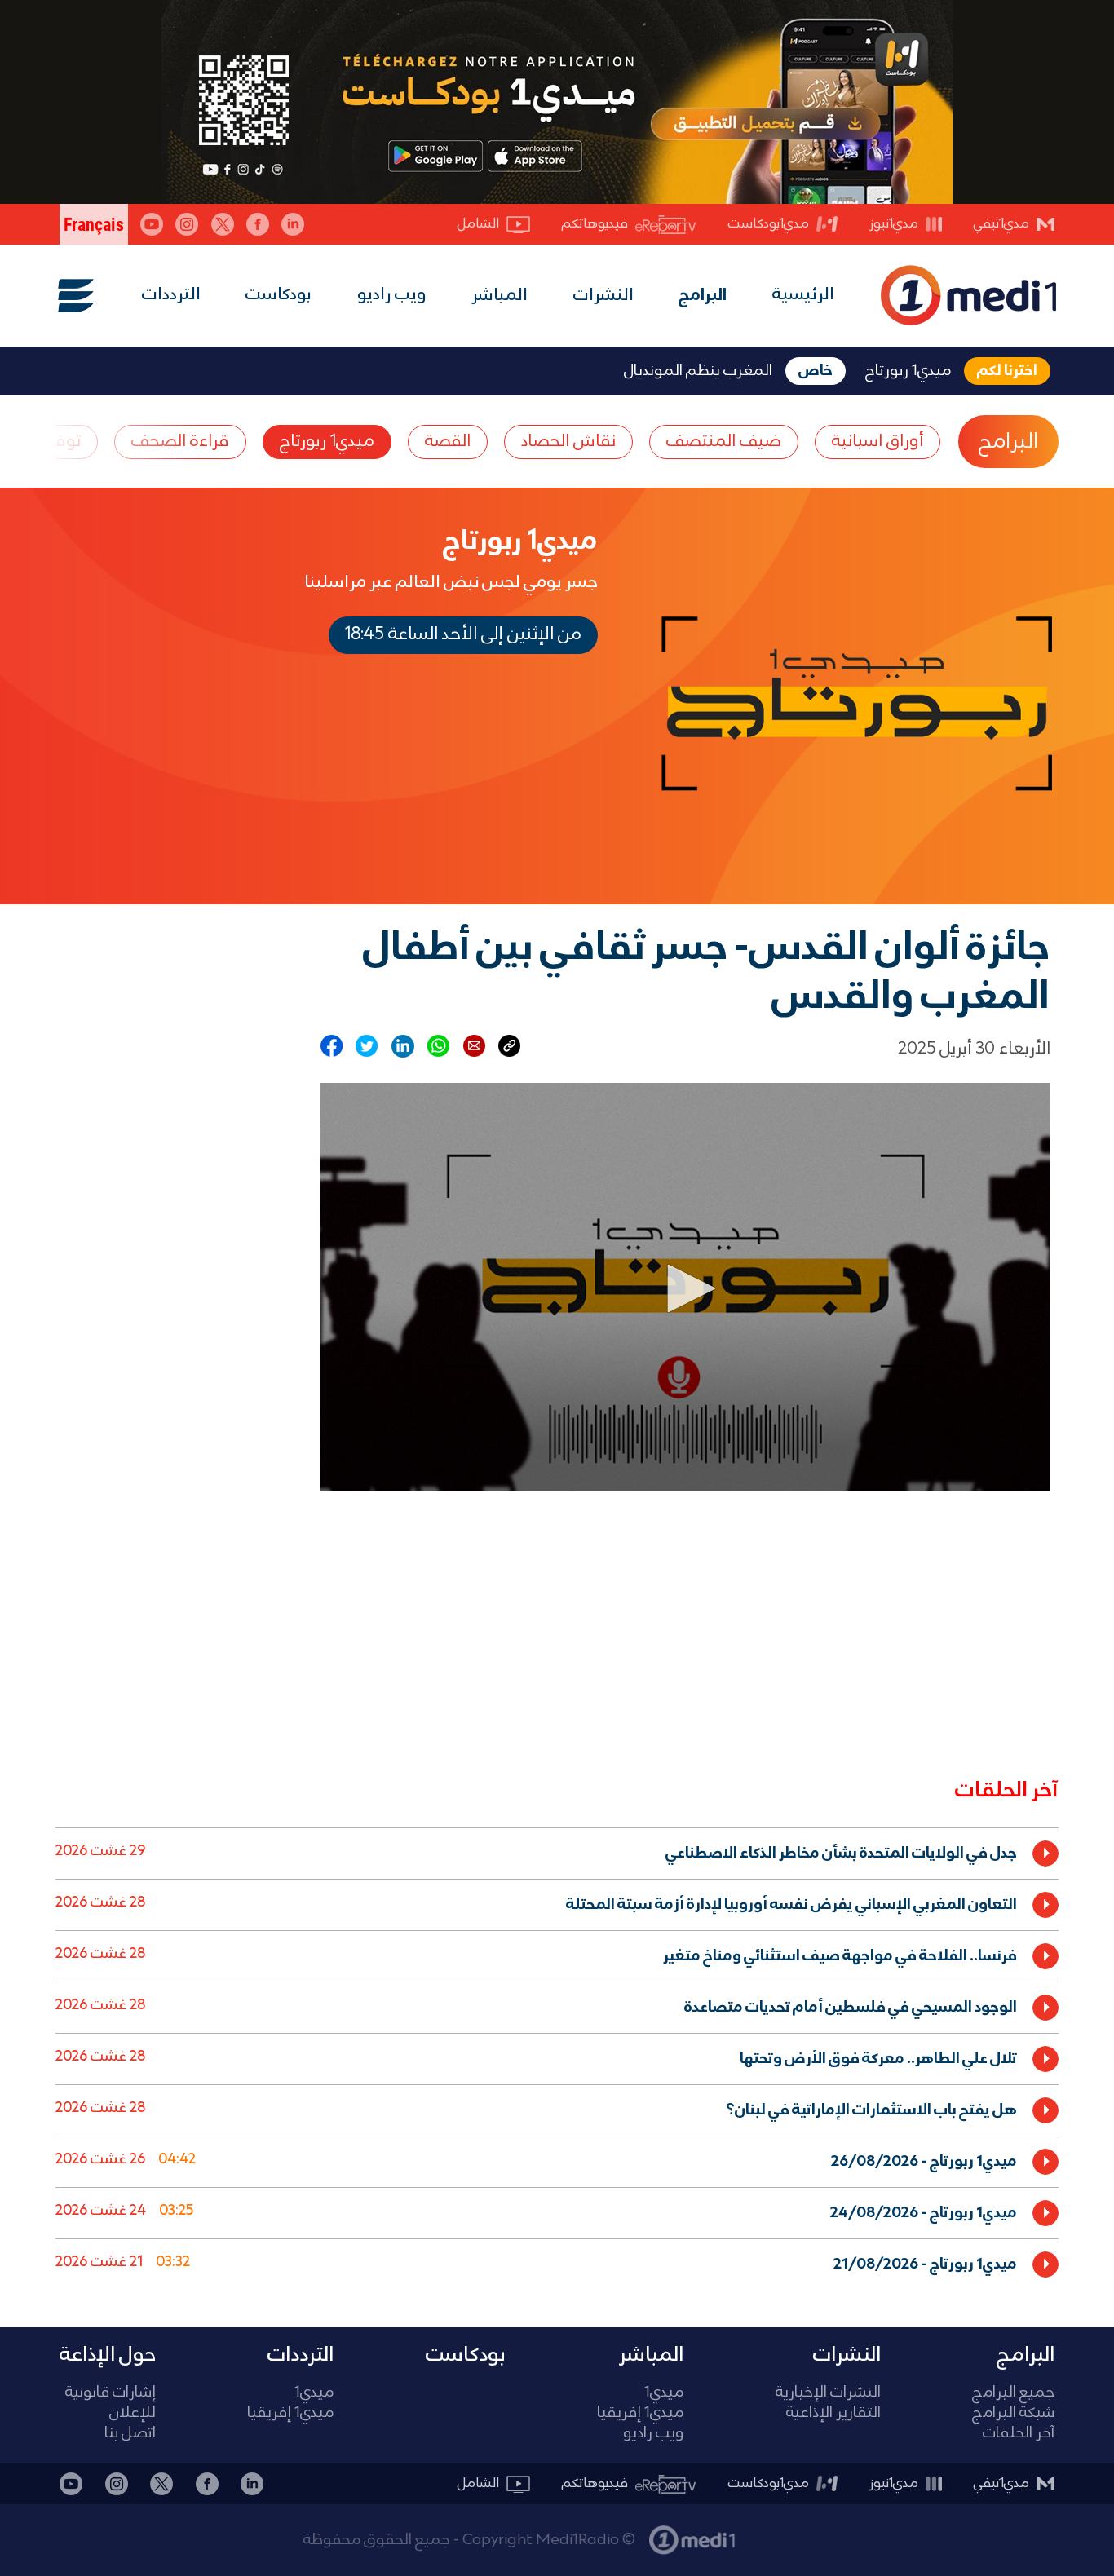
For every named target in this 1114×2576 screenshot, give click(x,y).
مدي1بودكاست (769, 224)
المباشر (500, 296)
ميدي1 (664, 2393)
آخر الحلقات (1019, 2434)
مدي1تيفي (1001, 224)
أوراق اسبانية (877, 442)
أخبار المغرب (780, 2532)
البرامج (703, 296)
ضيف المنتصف (724, 442)
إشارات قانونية (111, 2393)
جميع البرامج (1013, 2393)
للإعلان (133, 2413)
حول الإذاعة (108, 2355)
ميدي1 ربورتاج (327, 442)
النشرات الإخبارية (828, 2393)
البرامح (1008, 442)
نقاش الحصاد (568, 442)
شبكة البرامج (1013, 2413)
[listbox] (557, 2055)
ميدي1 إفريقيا (640, 2413)
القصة (448, 442)
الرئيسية (803, 295)
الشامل (478, 224)
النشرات (603, 296)
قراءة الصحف (180, 442)
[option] (557, 1853)
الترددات (171, 295)
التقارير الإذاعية (833, 2413)
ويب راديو (392, 295)
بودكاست (278, 295)
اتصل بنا (130, 2434)
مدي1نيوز (894, 224)
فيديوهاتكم (595, 224)
